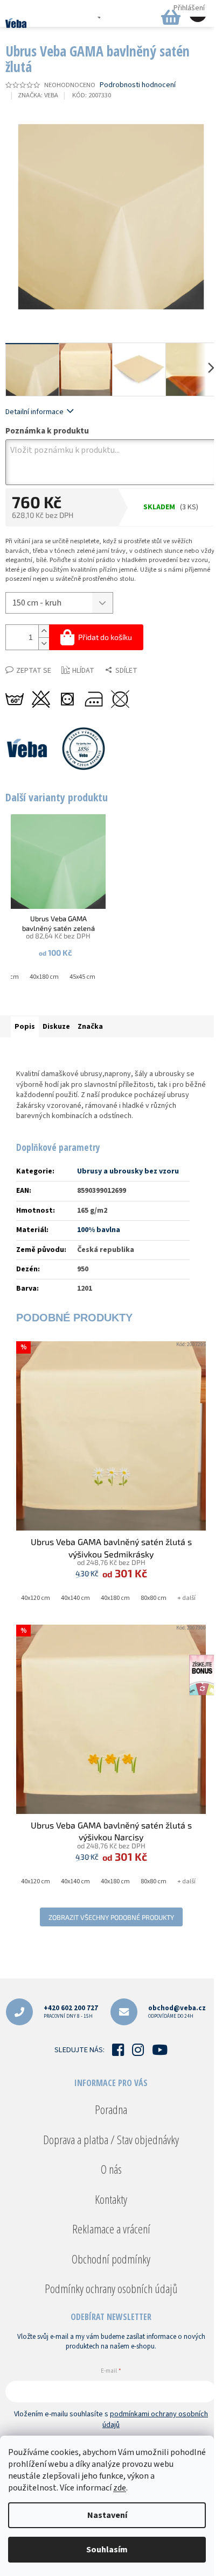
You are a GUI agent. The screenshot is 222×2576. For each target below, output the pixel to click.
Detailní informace (34, 412)
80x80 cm (154, 1598)
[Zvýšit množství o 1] (44, 631)
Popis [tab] (25, 1027)
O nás (111, 2169)
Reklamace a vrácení (111, 2229)
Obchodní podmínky (111, 2259)
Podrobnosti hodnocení (138, 85)
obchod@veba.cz (177, 2012)
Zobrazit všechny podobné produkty (111, 1917)
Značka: (38, 95)
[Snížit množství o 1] (44, 643)
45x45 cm (82, 977)
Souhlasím (107, 2550)
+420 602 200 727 (71, 2012)
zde (120, 2488)
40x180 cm (44, 977)
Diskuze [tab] (56, 1027)
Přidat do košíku (105, 637)
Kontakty (111, 2199)
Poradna (111, 2109)
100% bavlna (99, 1230)
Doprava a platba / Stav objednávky (111, 2139)
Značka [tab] (90, 1027)
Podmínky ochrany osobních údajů (111, 2288)
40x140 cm (75, 1598)
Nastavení (107, 2515)
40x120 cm (36, 1598)
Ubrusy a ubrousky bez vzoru (128, 1171)
